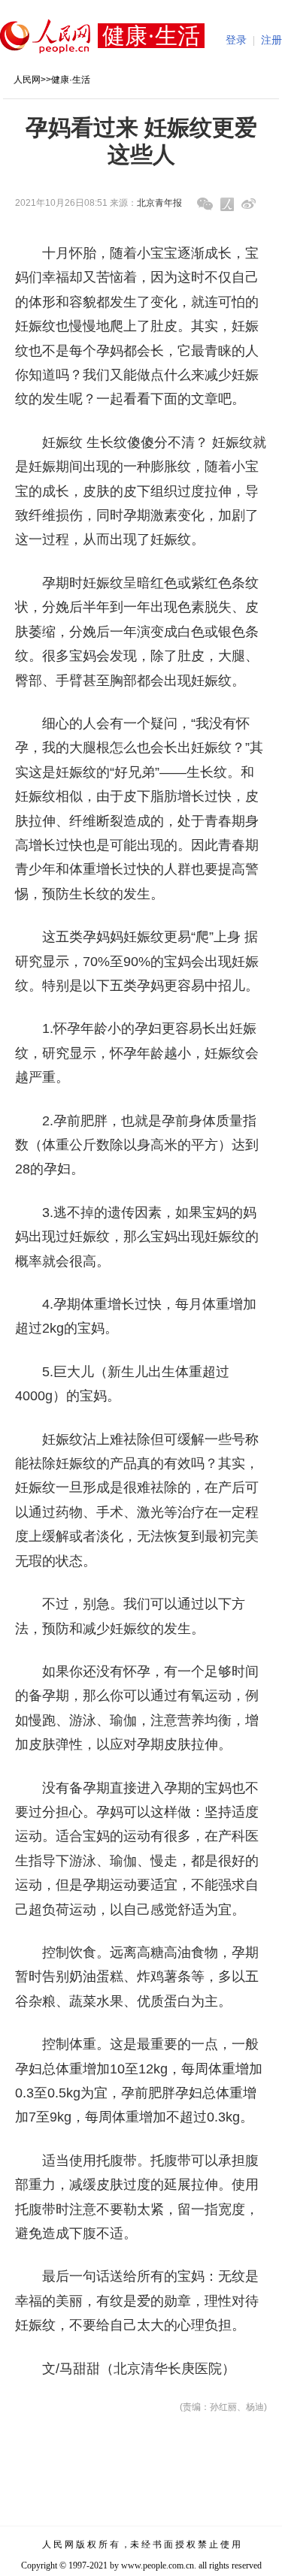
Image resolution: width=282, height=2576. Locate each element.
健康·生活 (71, 80)
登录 (236, 40)
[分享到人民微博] (227, 204)
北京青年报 (159, 203)
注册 (271, 40)
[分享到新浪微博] (249, 204)
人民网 (27, 80)
